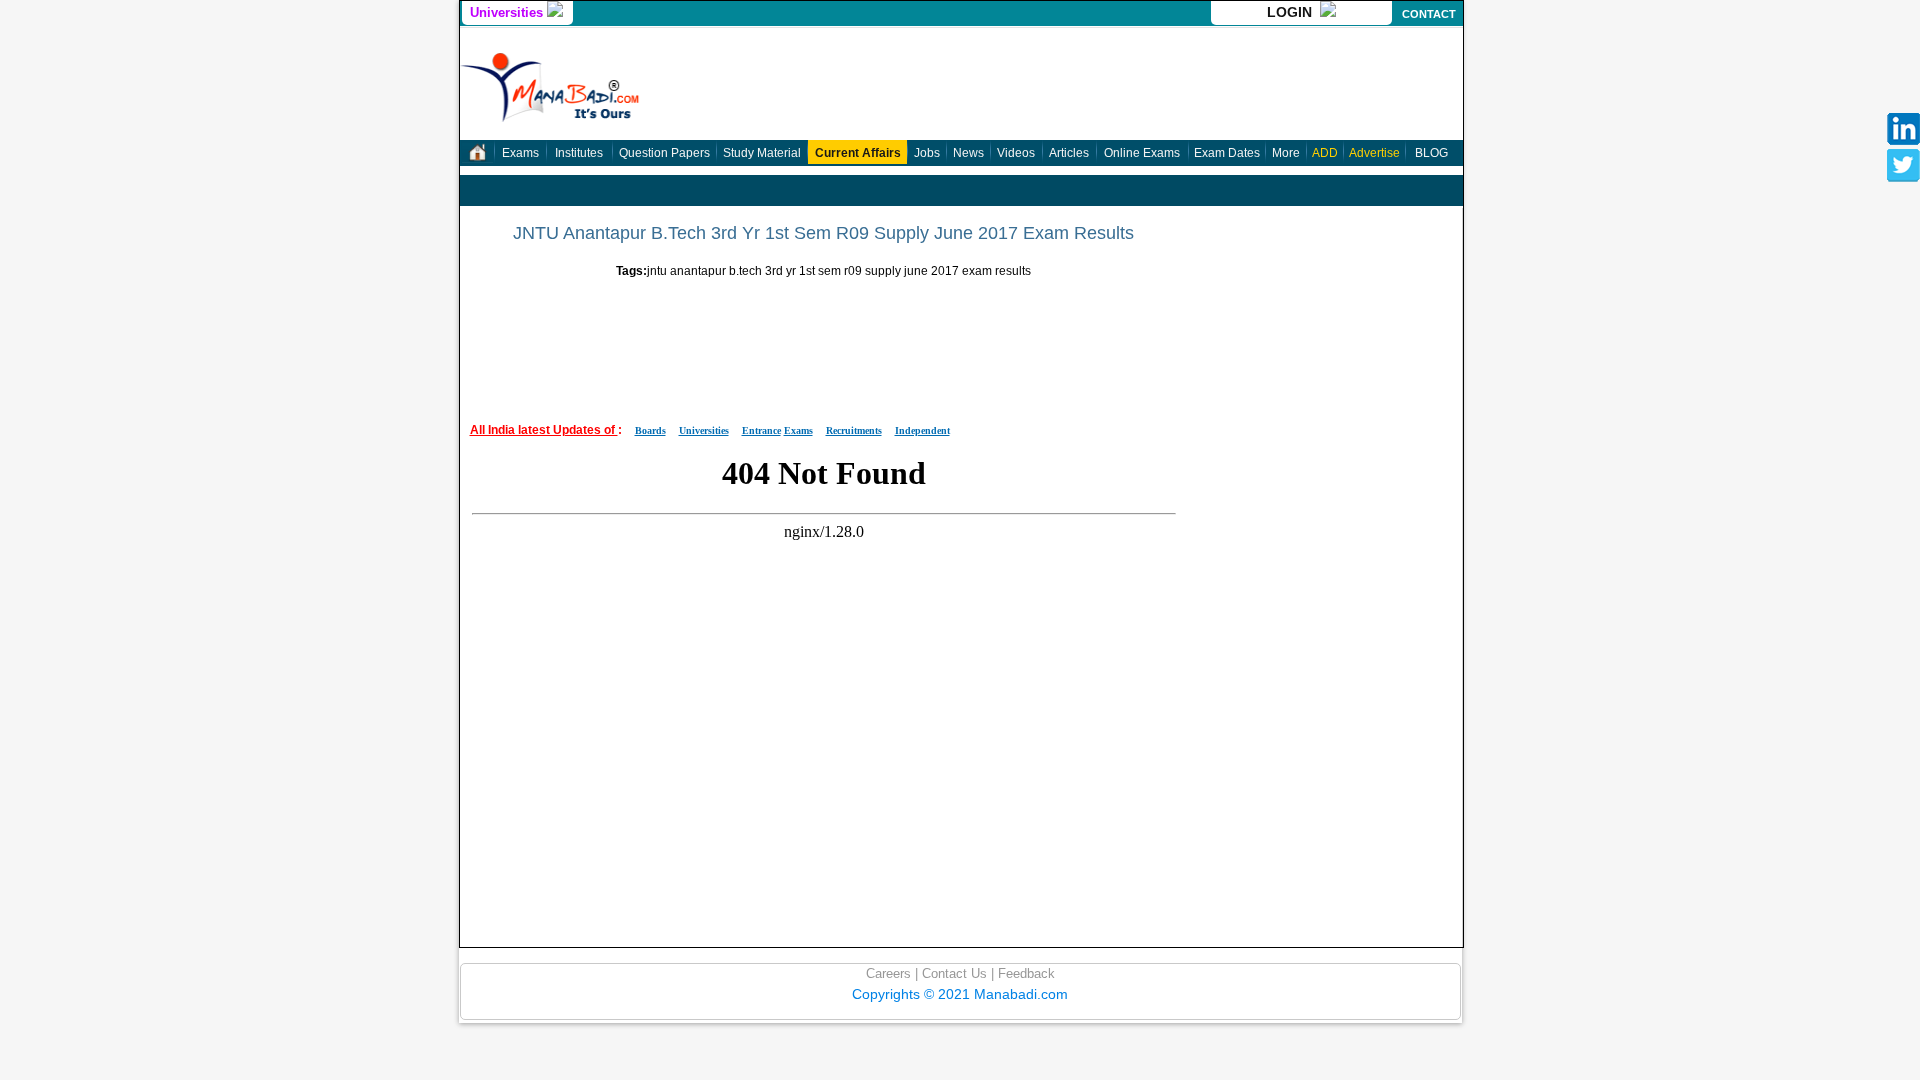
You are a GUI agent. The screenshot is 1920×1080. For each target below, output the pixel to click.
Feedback (1024, 973)
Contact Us (952, 973)
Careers (888, 973)
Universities (508, 12)
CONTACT (1429, 14)
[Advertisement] (824, 343)
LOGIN (1293, 12)
